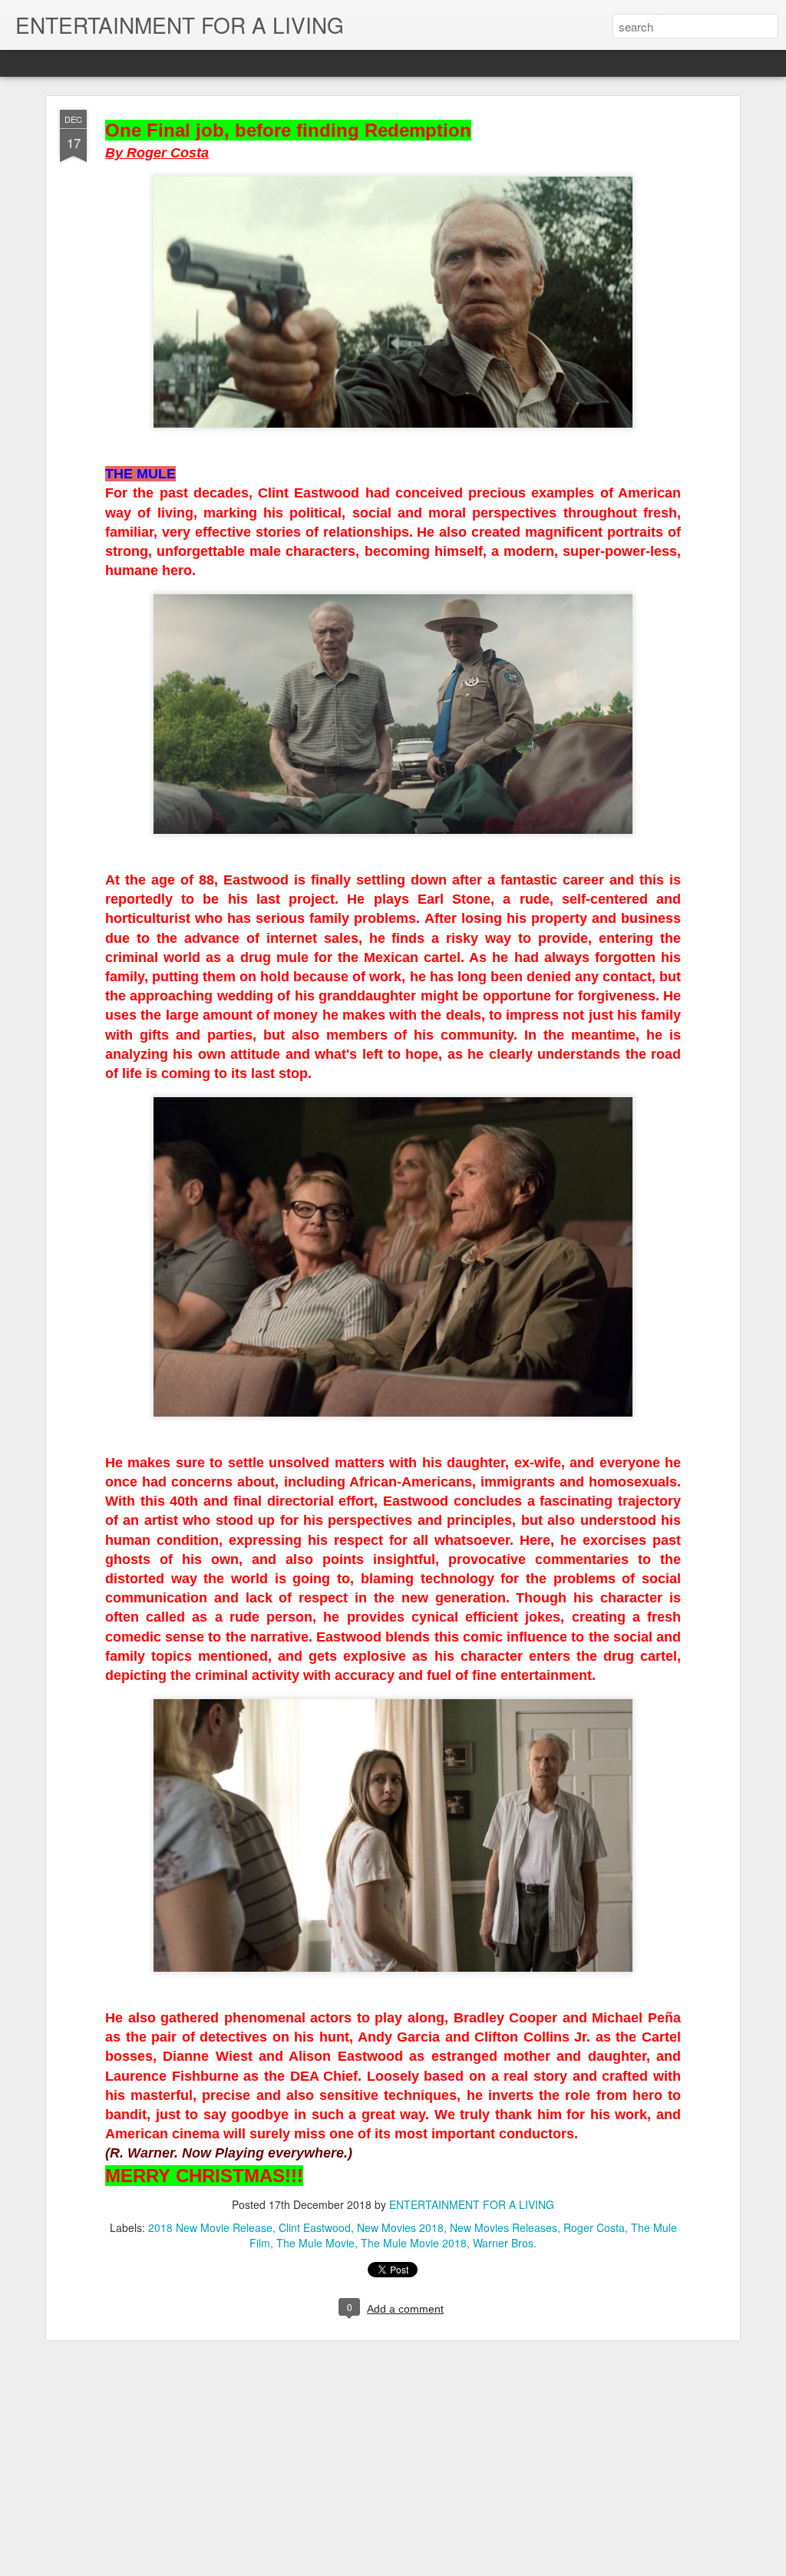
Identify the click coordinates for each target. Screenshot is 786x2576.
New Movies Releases (504, 2227)
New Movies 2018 (400, 2227)
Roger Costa (594, 2227)
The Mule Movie (315, 2243)
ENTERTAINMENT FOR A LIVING (472, 2204)
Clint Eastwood (315, 2227)
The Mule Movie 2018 (414, 2243)
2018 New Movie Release (210, 2227)
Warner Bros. (505, 2243)
